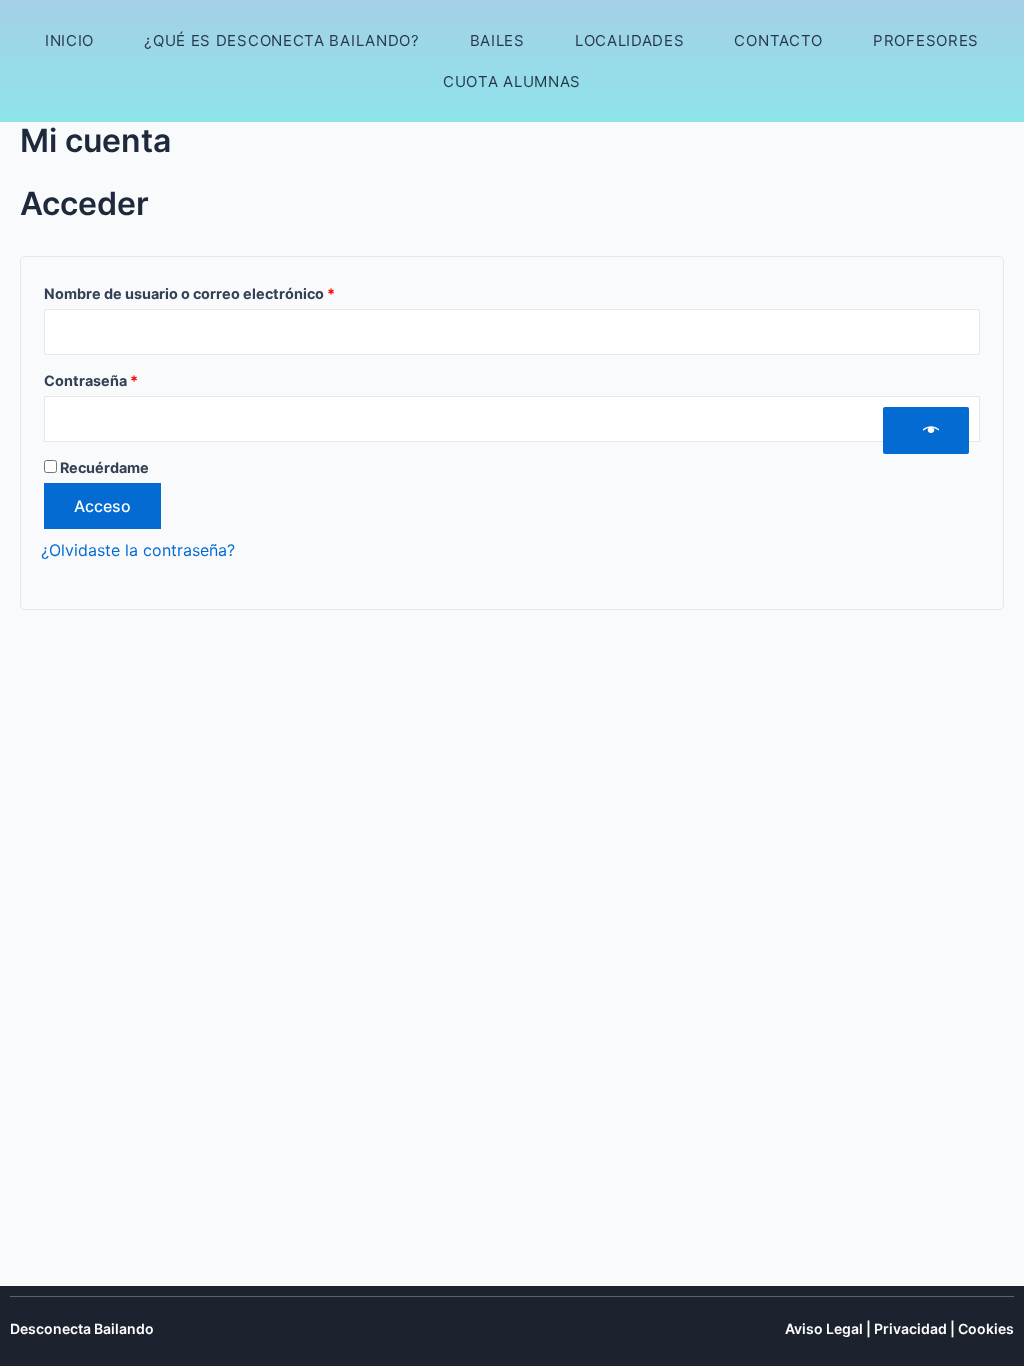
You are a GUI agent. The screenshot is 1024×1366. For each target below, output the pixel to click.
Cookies (986, 1328)
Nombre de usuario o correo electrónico (228, 291)
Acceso (102, 506)
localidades (630, 40)
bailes (497, 40)
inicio (69, 40)
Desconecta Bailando (82, 1328)
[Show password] (926, 430)
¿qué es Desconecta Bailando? (282, 40)
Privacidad (910, 1328)
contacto (778, 40)
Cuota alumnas (512, 81)
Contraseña (130, 378)
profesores (926, 40)
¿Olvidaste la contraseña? (138, 550)
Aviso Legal (824, 1328)
